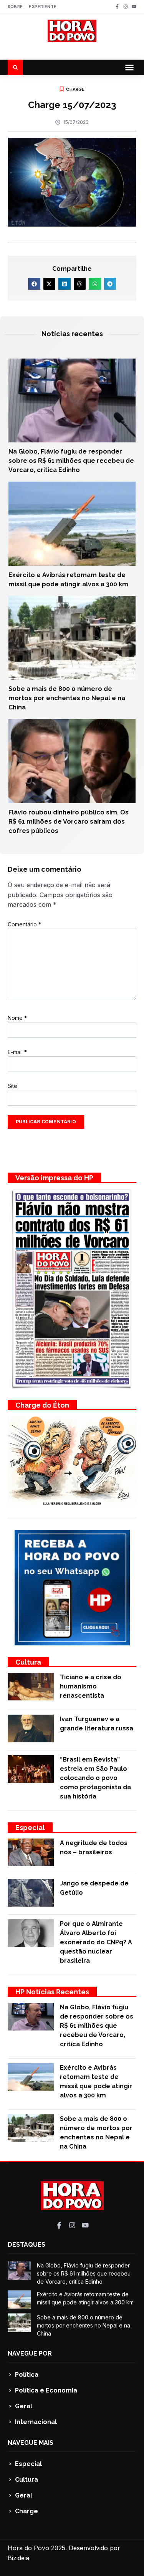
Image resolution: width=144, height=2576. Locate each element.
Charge (75, 89)
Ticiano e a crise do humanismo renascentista (91, 1686)
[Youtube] (134, 7)
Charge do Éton (42, 1405)
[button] (129, 67)
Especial (30, 1828)
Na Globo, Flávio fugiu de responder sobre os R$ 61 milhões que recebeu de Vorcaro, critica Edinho (71, 461)
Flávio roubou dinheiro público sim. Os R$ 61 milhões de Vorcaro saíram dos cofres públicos (69, 822)
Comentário (24, 924)
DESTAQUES (26, 2245)
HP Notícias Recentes (52, 1992)
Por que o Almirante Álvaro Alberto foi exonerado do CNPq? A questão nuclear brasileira (96, 1942)
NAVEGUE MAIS (31, 2443)
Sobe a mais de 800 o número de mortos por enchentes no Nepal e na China (67, 698)
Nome (17, 1018)
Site (12, 1086)
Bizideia (18, 2558)
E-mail (17, 1052)
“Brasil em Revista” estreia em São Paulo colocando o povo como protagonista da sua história (95, 1778)
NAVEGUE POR (30, 2353)
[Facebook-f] (117, 7)
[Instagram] (126, 7)
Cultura (28, 1662)
